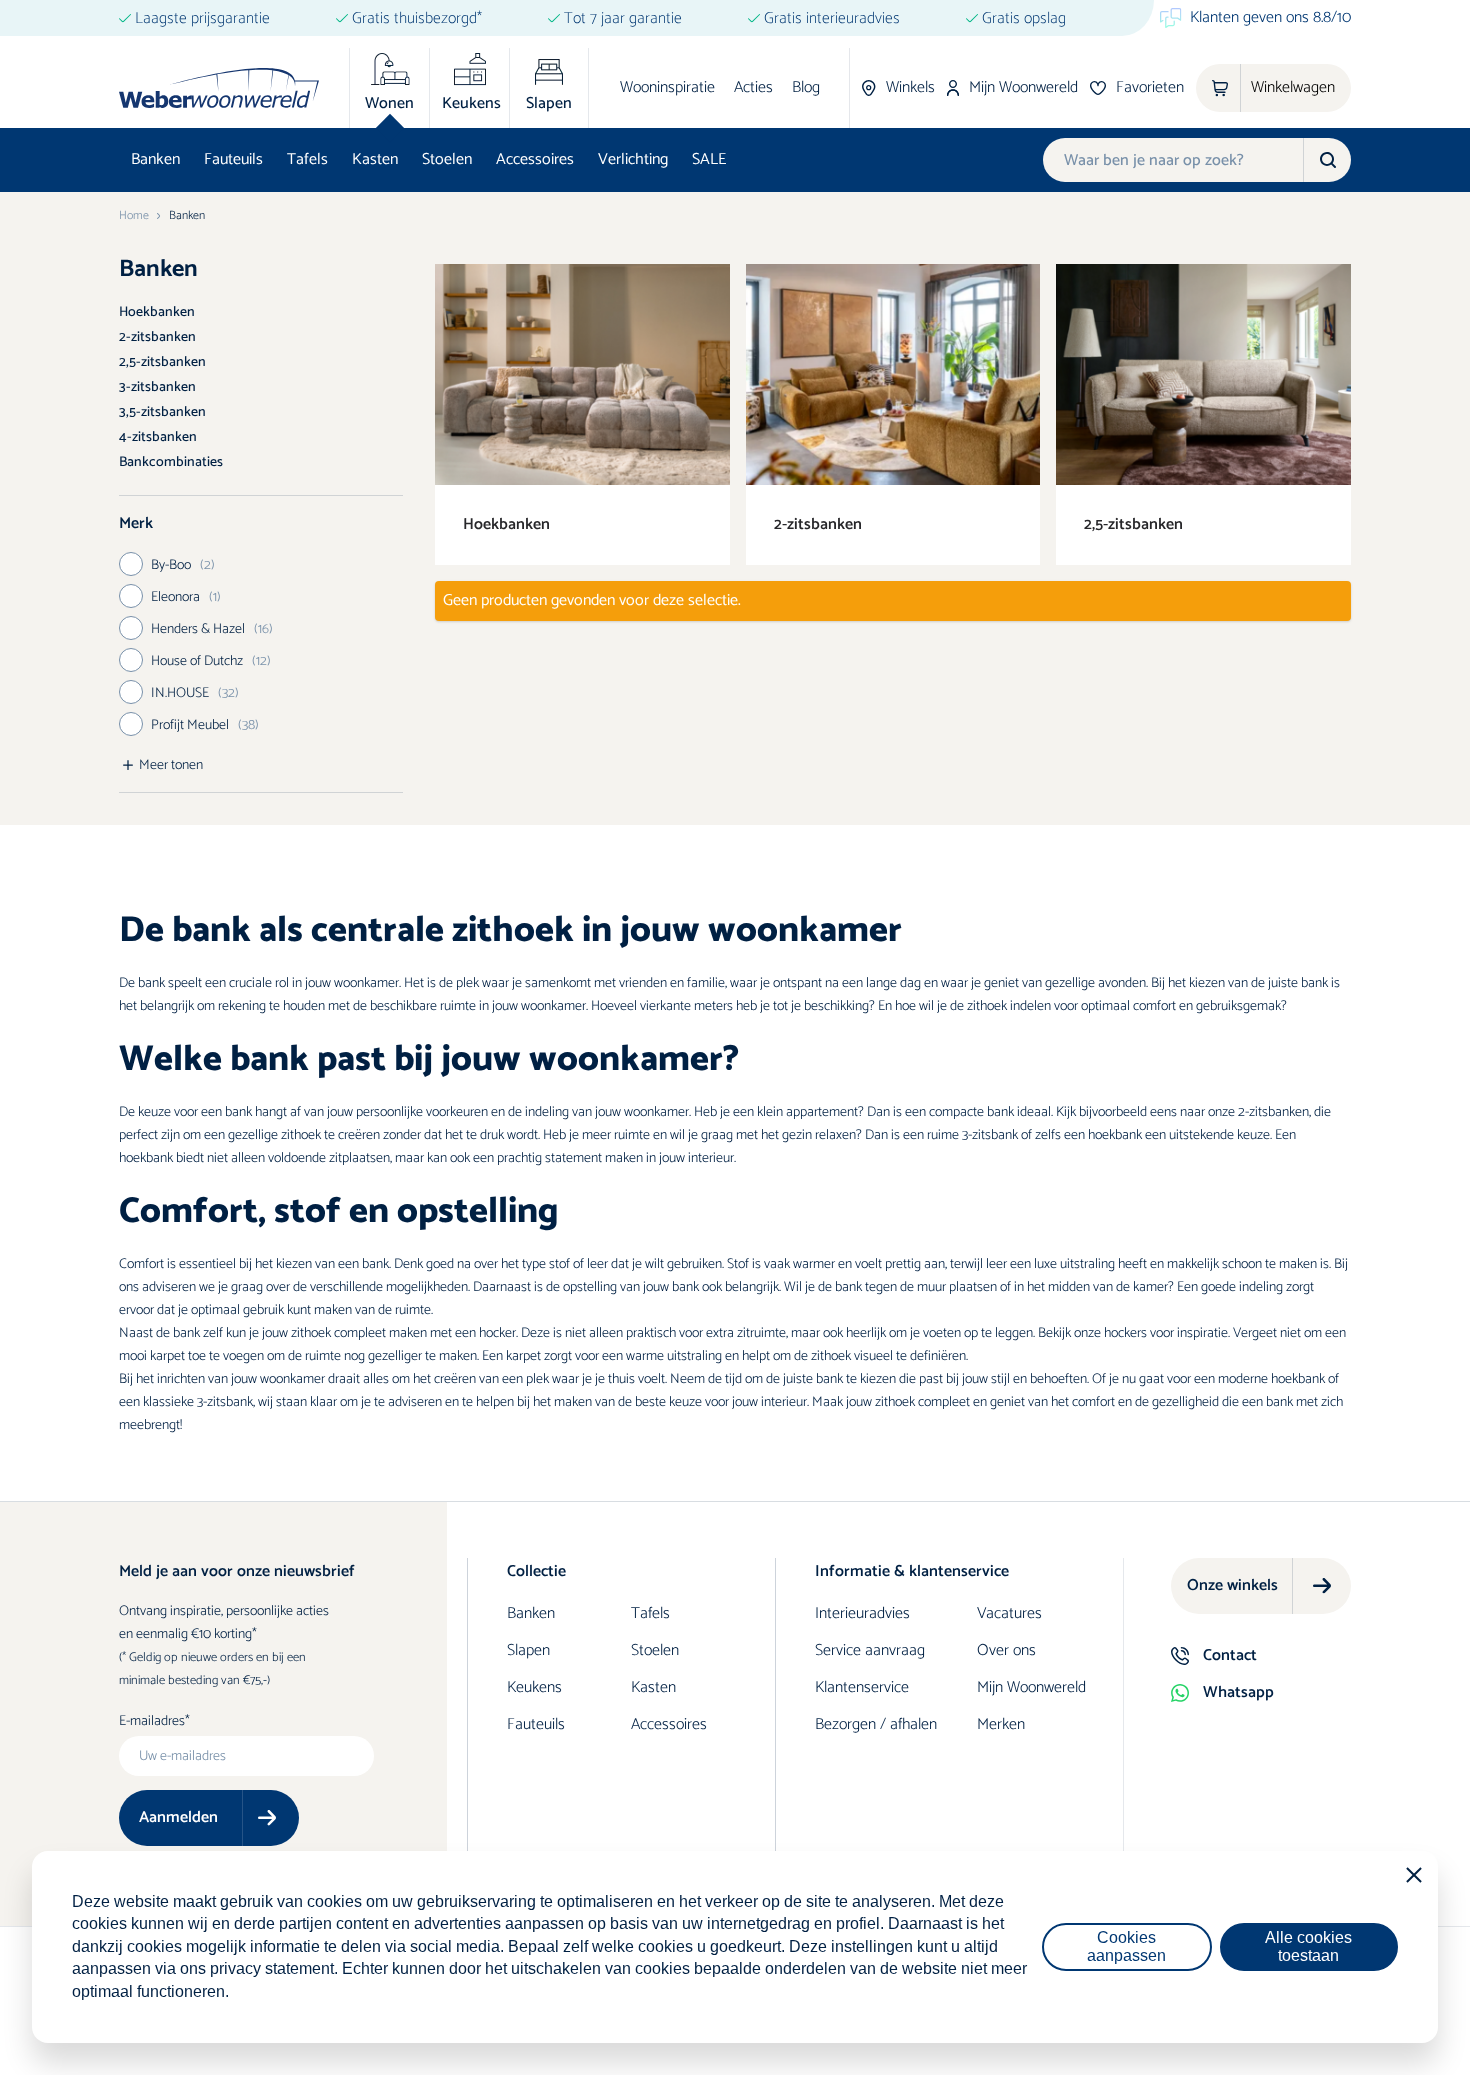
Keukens (534, 1687)
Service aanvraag (870, 1650)
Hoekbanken (157, 312)
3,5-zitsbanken (162, 412)
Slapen (528, 1650)
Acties (753, 87)
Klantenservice (862, 1687)
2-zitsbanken (157, 337)
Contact (1230, 1655)
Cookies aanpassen (1126, 1946)
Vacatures (1009, 1613)
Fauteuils (233, 159)
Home (134, 216)
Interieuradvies (862, 1613)
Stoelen (447, 159)
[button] (261, 524)
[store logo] (219, 88)
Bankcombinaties (171, 462)
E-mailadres (152, 1722)
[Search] (1327, 160)
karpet (167, 1356)
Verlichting (633, 159)
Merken (1001, 1724)
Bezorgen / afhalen (876, 1724)
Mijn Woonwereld (1031, 1687)
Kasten (375, 159)
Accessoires (535, 159)
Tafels (307, 159)
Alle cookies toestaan (1308, 1946)
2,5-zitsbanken (162, 362)
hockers (1125, 1333)
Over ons (1006, 1650)
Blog (806, 87)
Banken (155, 159)
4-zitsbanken (158, 437)
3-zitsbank (990, 1135)
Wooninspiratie (667, 87)
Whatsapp (1238, 1692)
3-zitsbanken (157, 387)
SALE (709, 159)
